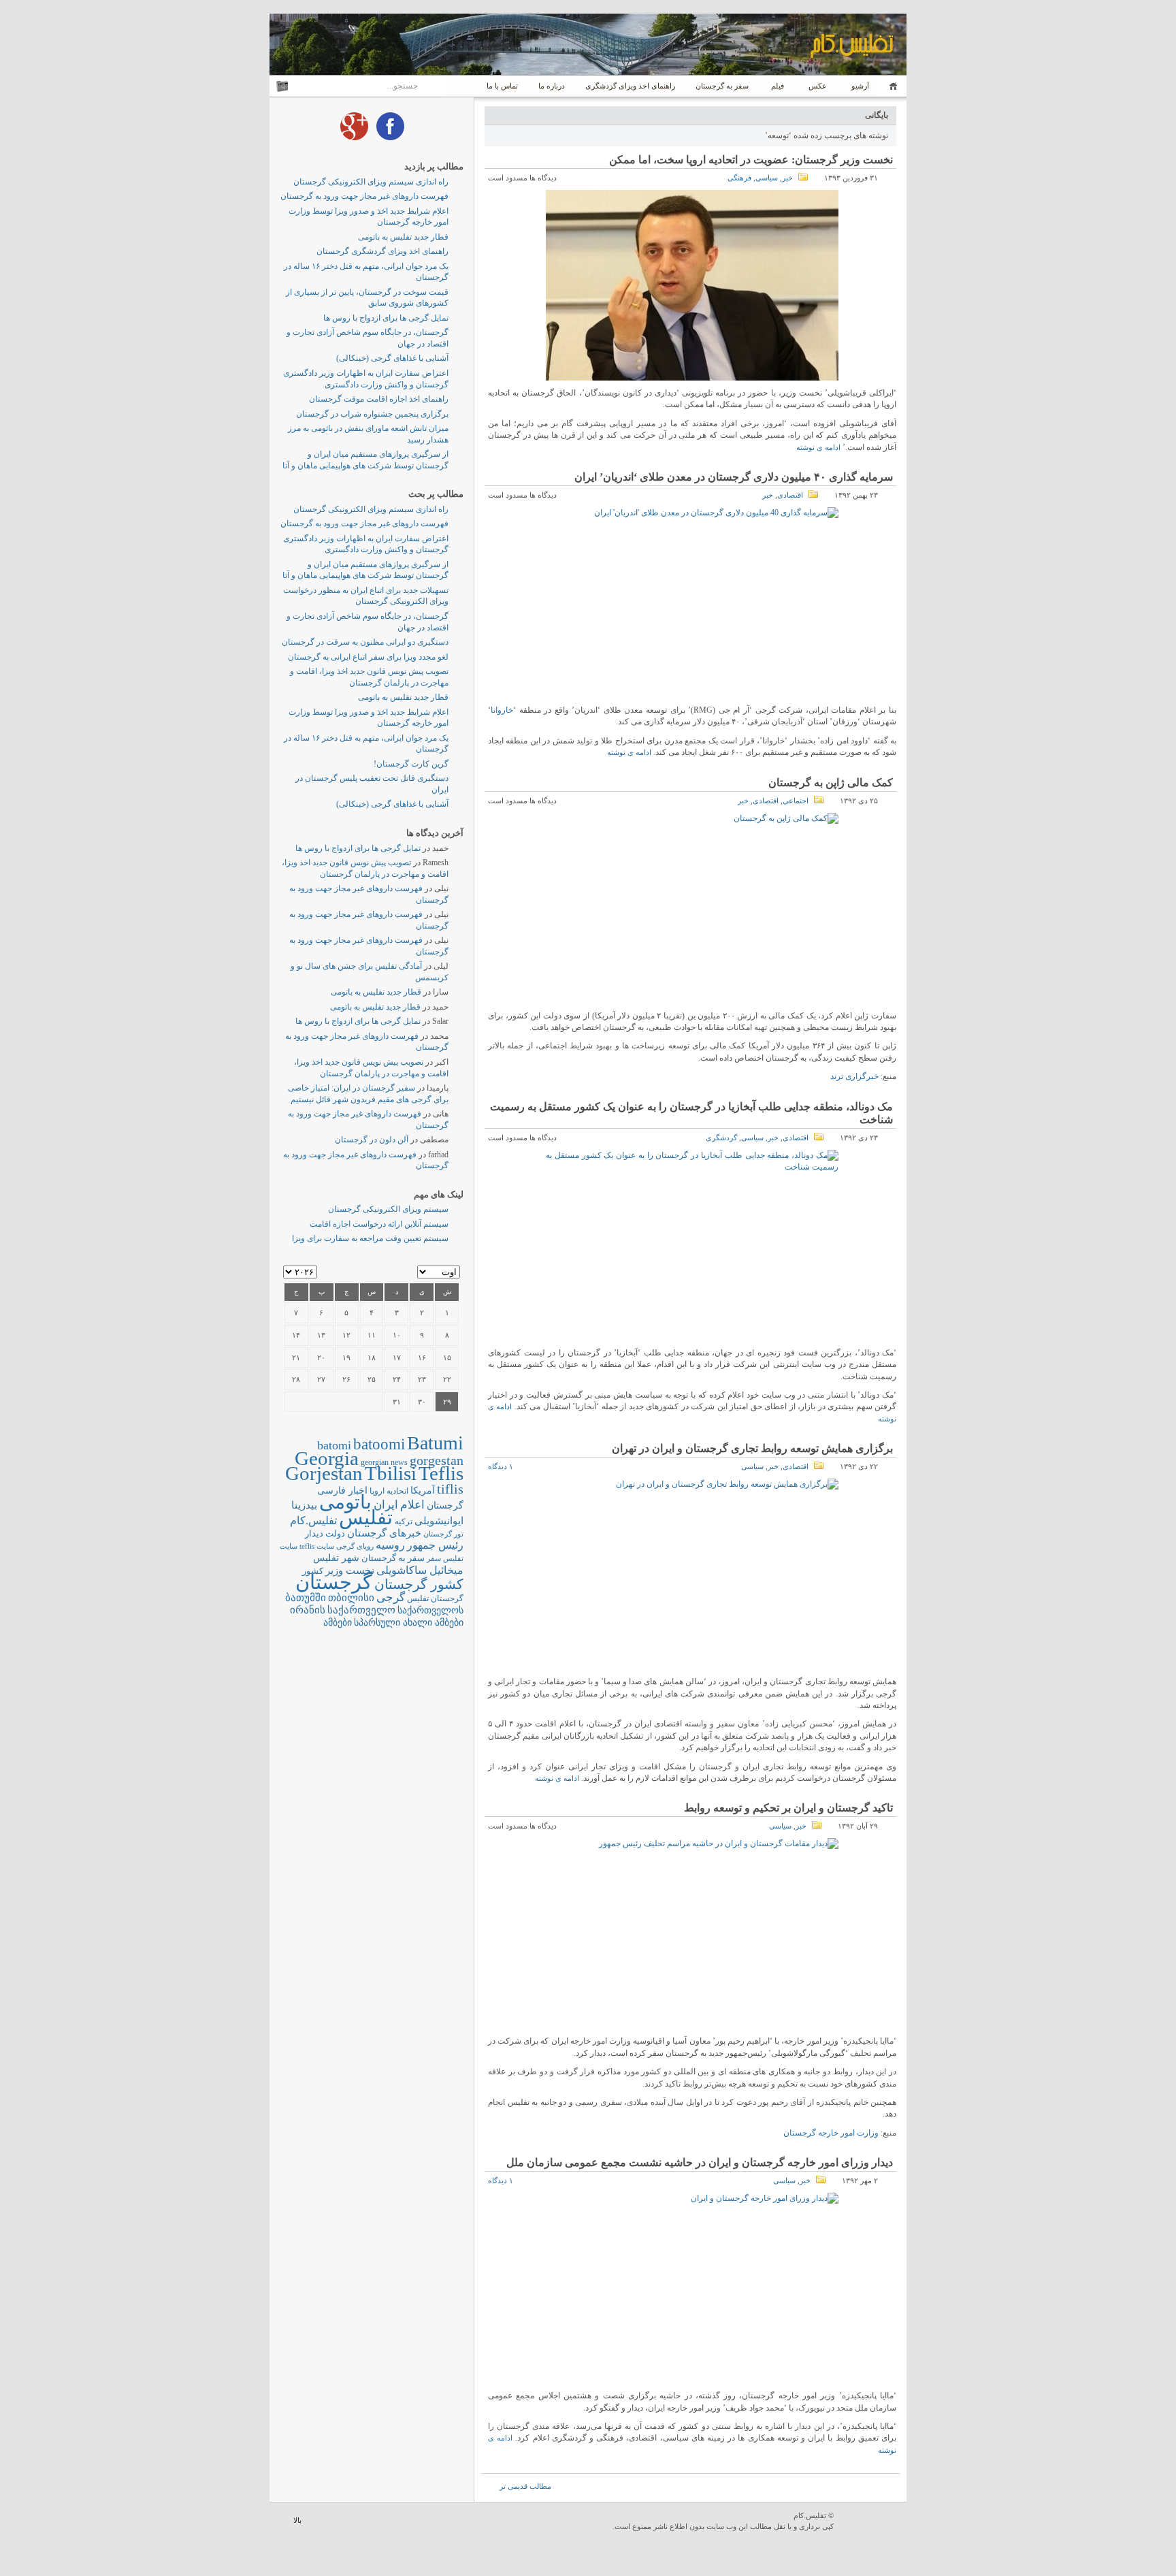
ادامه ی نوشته (818, 447)
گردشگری (721, 1138)
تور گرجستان (443, 1534)
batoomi (379, 1444)
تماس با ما (502, 86)
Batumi (435, 1443)
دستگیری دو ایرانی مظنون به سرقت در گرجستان (365, 642)
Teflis (441, 1473)
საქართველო (361, 1610)
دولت (335, 1533)
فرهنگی (739, 178)
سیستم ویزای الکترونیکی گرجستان (388, 1209)
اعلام (412, 1505)
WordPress (872, 2522)
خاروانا (502, 710)
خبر (787, 178)
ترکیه (404, 1522)
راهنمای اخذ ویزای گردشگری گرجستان (382, 251)
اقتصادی (790, 495)
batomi (334, 1445)
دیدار (314, 1533)
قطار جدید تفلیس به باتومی (403, 237)
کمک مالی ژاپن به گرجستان (831, 783)
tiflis (450, 1489)
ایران (386, 1505)
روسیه (390, 1545)
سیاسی (767, 178)
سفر (434, 1559)
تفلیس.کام (313, 1520)
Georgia (327, 1458)
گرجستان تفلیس (435, 1599)
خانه (891, 86)
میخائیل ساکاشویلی (420, 1570)
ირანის (308, 1610)
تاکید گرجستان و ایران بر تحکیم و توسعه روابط (788, 1808)
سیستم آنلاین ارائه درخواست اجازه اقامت (379, 1224)
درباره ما (552, 86)
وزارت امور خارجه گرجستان (831, 2133)
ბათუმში (306, 1598)
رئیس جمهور (435, 1545)
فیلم (778, 86)
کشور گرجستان (419, 1584)
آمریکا (423, 1491)
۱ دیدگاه (501, 1466)
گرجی (391, 1597)
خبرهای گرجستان (384, 1533)
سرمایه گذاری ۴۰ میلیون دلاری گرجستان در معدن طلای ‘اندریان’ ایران (734, 477)
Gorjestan (324, 1473)
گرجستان (334, 1582)
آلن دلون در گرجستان (372, 1140)
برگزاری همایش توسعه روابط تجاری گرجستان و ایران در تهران (752, 1448)
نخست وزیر (350, 1570)
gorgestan (437, 1460)
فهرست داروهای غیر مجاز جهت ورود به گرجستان (364, 196)
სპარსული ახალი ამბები (409, 1622)
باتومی (345, 1502)
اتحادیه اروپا (389, 1491)
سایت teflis (317, 1546)
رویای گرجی (355, 1546)
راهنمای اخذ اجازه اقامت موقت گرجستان (379, 399)
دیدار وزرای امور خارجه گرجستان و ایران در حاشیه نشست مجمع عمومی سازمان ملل (700, 2162)
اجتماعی (796, 801)
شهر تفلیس (336, 1558)
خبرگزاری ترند (854, 1076)
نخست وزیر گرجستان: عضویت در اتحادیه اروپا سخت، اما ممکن (751, 160)
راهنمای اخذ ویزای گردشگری (630, 86)
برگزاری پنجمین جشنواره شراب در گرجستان (372, 414)
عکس (818, 86)
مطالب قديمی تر (525, 2486)
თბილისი (351, 1597)
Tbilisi (391, 1473)
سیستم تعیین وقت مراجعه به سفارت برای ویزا (370, 1238)
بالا (297, 2520)
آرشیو (859, 86)
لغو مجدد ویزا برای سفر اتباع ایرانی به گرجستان (368, 657)
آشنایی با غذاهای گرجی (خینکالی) (392, 358)
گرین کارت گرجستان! (411, 764)
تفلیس (366, 1517)
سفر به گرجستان (722, 86)
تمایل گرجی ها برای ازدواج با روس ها (386, 318)
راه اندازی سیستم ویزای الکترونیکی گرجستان (371, 182)
